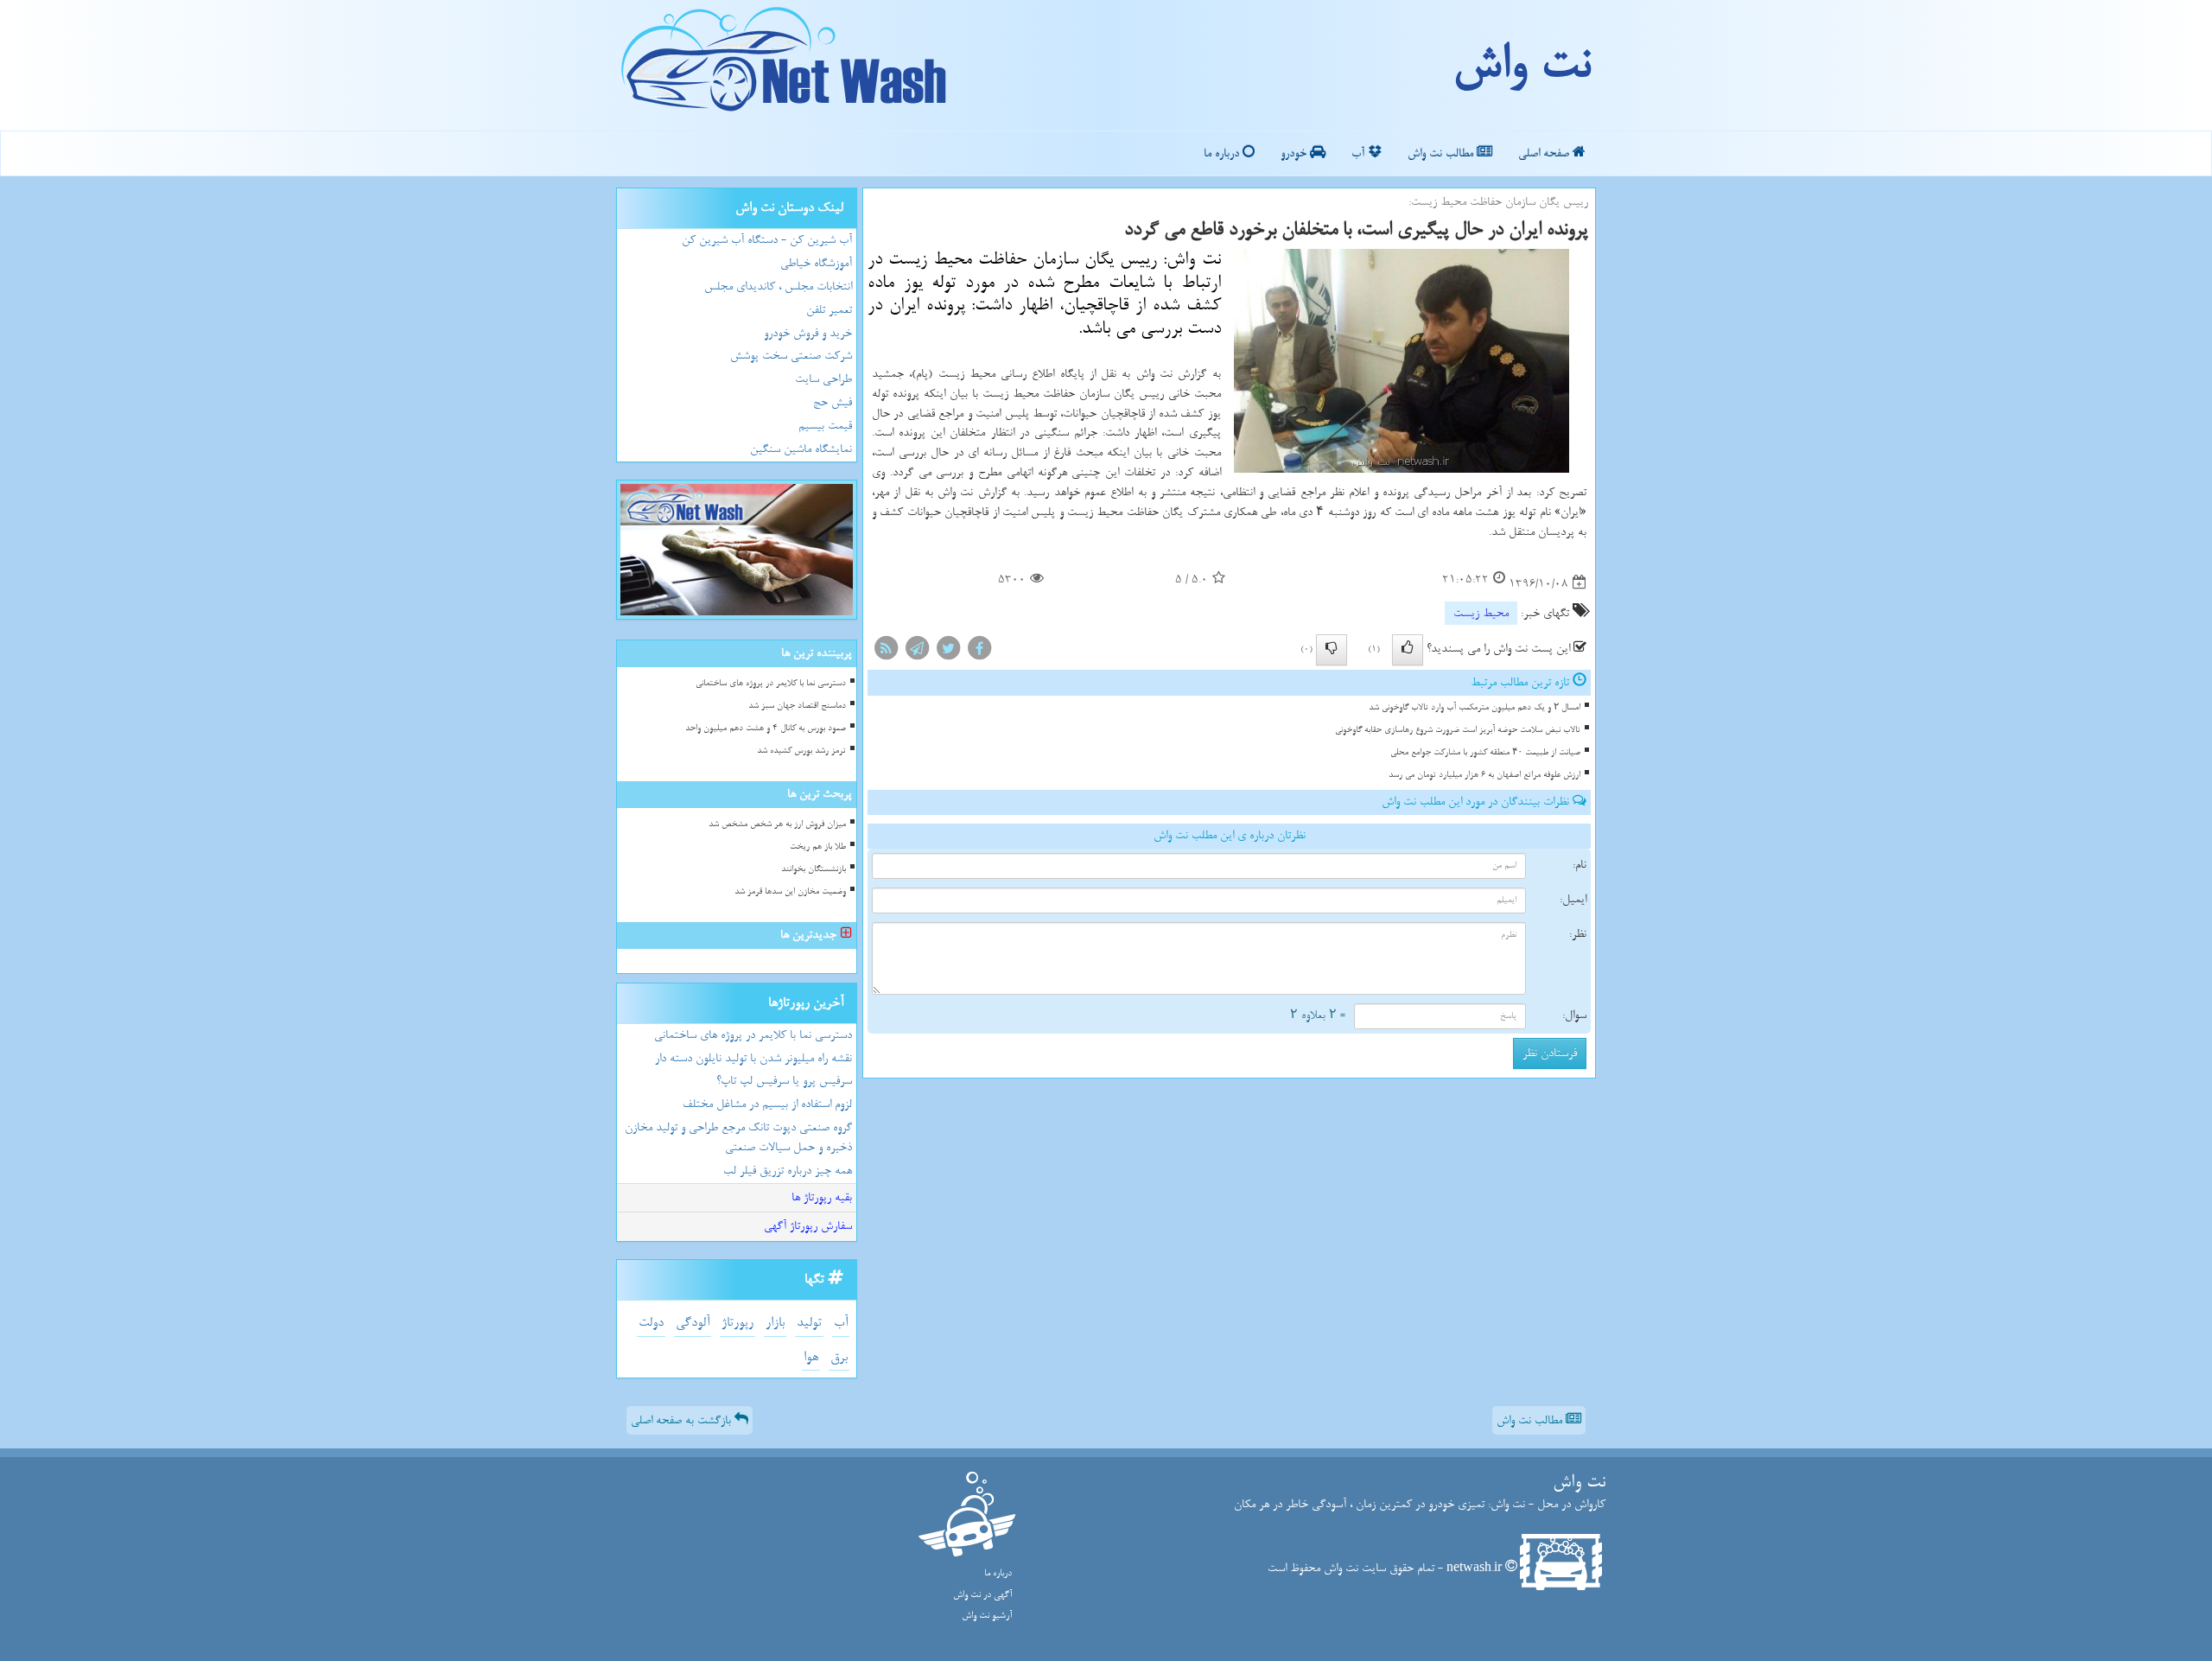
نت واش (1521, 65)
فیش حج (833, 402)
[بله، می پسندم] (1408, 650)
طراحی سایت (823, 379)
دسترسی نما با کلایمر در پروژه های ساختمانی (771, 683)
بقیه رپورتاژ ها (822, 1197)
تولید (809, 1323)
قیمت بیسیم (825, 426)
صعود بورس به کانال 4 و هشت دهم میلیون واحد (766, 728)
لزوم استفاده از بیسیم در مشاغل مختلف (767, 1104)
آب (1360, 153)
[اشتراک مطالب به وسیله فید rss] (886, 651)
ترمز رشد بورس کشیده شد (801, 751)
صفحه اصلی (1545, 153)
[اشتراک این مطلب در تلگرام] (917, 651)
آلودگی (693, 1323)
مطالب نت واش (1442, 153)
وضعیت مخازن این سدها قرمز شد (790, 891)
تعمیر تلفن (829, 310)
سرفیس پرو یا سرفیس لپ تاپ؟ (784, 1081)
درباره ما (1223, 153)
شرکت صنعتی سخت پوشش (791, 356)
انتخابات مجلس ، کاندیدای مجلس (778, 286)
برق (839, 1357)
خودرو (1295, 153)
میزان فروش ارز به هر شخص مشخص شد (777, 824)
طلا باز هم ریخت (818, 846)
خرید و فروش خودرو (808, 333)
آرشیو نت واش (987, 1616)
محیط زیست (1481, 613)
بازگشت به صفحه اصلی (683, 1420)
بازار (775, 1323)
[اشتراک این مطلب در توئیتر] (948, 651)
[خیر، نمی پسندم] (1332, 650)
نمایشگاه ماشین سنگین (801, 449)
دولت (651, 1323)
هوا (811, 1357)
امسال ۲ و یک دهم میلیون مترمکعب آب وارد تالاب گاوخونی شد (1475, 707)
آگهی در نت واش (982, 1595)
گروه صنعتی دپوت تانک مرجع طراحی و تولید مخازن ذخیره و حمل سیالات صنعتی (738, 1137)
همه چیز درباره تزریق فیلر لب (788, 1171)
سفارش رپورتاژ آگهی (808, 1226)
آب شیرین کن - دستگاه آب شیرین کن (767, 240)
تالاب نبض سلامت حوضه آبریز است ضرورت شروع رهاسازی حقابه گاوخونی (1458, 730)
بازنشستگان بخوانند (814, 869)
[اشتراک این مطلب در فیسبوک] (979, 651)
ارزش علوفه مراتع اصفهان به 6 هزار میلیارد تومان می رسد (1484, 775)
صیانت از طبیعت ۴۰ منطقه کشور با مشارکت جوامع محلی (1485, 752)
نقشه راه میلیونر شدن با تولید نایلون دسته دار (753, 1058)
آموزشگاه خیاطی (816, 263)
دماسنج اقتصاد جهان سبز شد (797, 706)
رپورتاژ (737, 1323)
